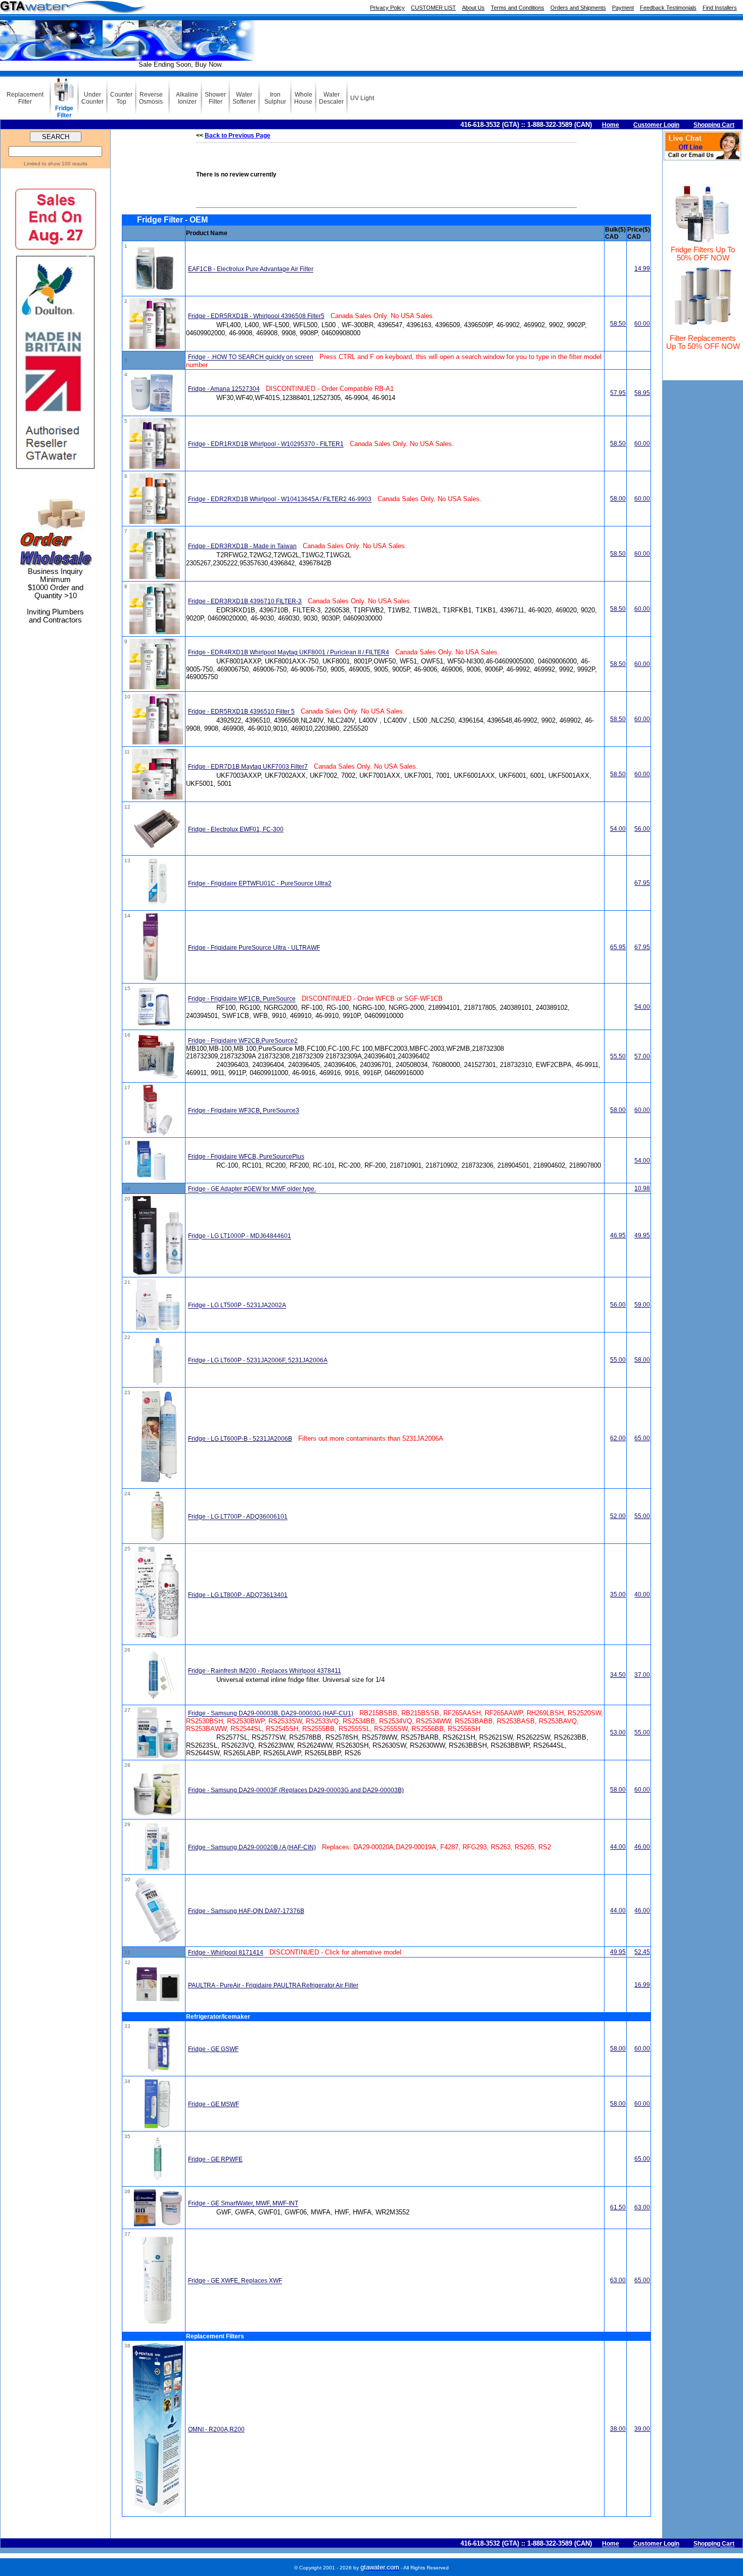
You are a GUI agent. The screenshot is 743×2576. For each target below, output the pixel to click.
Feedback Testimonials (668, 8)
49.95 (642, 1235)
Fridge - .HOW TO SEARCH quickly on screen (251, 358)
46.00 (642, 1847)
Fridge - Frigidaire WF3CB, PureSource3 (244, 1111)
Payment (623, 8)
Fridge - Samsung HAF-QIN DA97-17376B (246, 1911)
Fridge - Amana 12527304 (224, 389)
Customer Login (656, 125)
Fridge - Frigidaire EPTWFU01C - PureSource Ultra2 (260, 884)
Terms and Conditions (518, 8)
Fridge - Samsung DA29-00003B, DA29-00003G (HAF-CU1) (271, 1714)
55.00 (618, 1360)
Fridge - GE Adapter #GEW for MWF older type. (252, 1189)
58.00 (618, 499)
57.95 (618, 393)
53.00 (618, 1733)
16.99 (642, 1985)
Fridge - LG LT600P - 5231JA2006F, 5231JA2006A (258, 1361)
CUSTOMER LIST (433, 8)
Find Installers (720, 8)
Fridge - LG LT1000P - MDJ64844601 (240, 1236)
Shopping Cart (714, 125)
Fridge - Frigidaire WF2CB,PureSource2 (243, 1041)
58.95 (642, 393)
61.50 (618, 2207)
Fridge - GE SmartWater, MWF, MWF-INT (243, 2204)
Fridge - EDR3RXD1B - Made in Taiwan (242, 546)
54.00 (618, 829)
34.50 (618, 1675)
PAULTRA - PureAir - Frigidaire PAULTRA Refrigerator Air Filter (273, 1985)
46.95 (618, 1235)
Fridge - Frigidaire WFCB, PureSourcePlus (246, 1157)
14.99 (642, 269)
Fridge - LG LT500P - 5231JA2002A (237, 1306)
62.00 (618, 1438)
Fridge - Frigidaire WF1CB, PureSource (242, 999)
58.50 (618, 324)
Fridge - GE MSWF (214, 2104)
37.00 (642, 1675)
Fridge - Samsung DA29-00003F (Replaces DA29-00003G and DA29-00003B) (296, 1790)
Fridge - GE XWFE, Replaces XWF (235, 2281)
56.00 (642, 829)
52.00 (618, 1516)
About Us (473, 8)
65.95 (618, 947)
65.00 (642, 1438)
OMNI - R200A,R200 (216, 2429)
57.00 (642, 1056)
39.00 (642, 2429)
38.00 (618, 2429)
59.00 (642, 1305)
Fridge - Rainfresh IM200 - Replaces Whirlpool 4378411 (265, 1671)
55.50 (618, 1056)
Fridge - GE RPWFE (215, 2159)
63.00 (642, 2207)
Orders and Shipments (578, 8)
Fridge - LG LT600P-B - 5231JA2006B (240, 1439)
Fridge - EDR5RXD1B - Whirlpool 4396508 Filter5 (256, 316)
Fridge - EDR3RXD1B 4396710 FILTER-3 (245, 601)
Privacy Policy (387, 8)
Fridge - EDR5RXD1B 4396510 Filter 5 (241, 712)
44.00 (618, 1847)
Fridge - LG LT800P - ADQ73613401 (238, 1595)
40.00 (642, 1594)
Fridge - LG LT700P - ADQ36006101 (238, 1517)
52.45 (642, 1952)
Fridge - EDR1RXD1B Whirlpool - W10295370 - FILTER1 (266, 445)
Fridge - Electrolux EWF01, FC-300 (236, 829)
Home (611, 125)
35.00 (618, 1594)
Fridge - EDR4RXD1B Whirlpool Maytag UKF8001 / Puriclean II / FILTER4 (289, 653)
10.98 (642, 1188)
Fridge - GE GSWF (213, 2049)
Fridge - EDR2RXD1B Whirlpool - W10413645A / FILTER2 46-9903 (280, 500)
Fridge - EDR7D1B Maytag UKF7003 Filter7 (248, 767)
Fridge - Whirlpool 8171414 (226, 1952)
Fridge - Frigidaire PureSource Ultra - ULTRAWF (254, 948)
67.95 (642, 883)
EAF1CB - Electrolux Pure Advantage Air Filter (251, 270)
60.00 (642, 324)
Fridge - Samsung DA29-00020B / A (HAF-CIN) (252, 1847)
